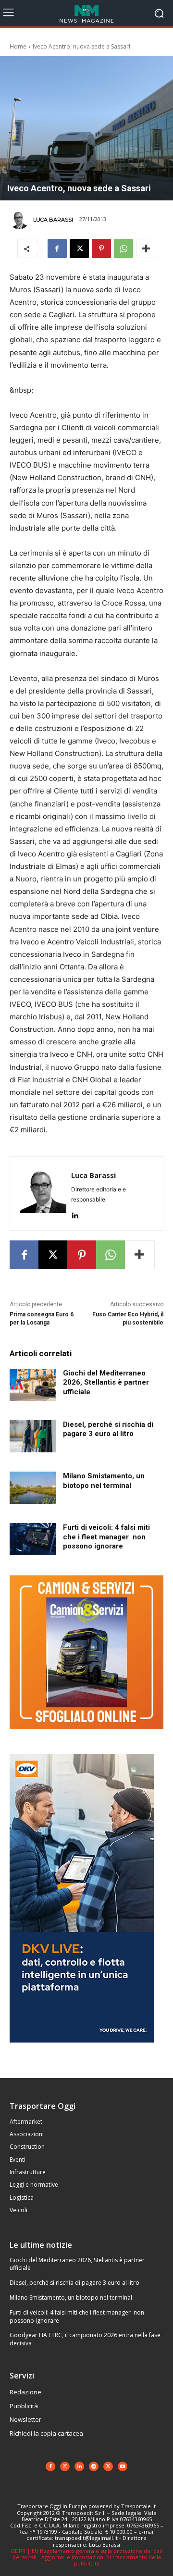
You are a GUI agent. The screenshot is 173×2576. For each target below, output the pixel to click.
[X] (79, 248)
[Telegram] (94, 2466)
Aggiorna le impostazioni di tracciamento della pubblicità (101, 2560)
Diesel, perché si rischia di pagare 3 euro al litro (74, 2283)
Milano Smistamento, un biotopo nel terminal (104, 1481)
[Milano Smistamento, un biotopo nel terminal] (33, 1488)
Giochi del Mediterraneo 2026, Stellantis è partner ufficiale (106, 1382)
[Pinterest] (101, 248)
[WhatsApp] (124, 248)
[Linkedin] (75, 1213)
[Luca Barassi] (21, 220)
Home (18, 46)
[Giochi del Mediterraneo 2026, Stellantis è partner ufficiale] (33, 1385)
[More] (146, 248)
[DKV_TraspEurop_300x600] (82, 2050)
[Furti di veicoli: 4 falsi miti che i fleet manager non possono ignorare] (33, 1539)
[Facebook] (57, 248)
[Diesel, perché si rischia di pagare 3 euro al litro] (33, 1436)
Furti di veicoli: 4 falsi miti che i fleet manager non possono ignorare (106, 1537)
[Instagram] (65, 2466)
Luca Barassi (53, 220)
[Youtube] (123, 2466)
